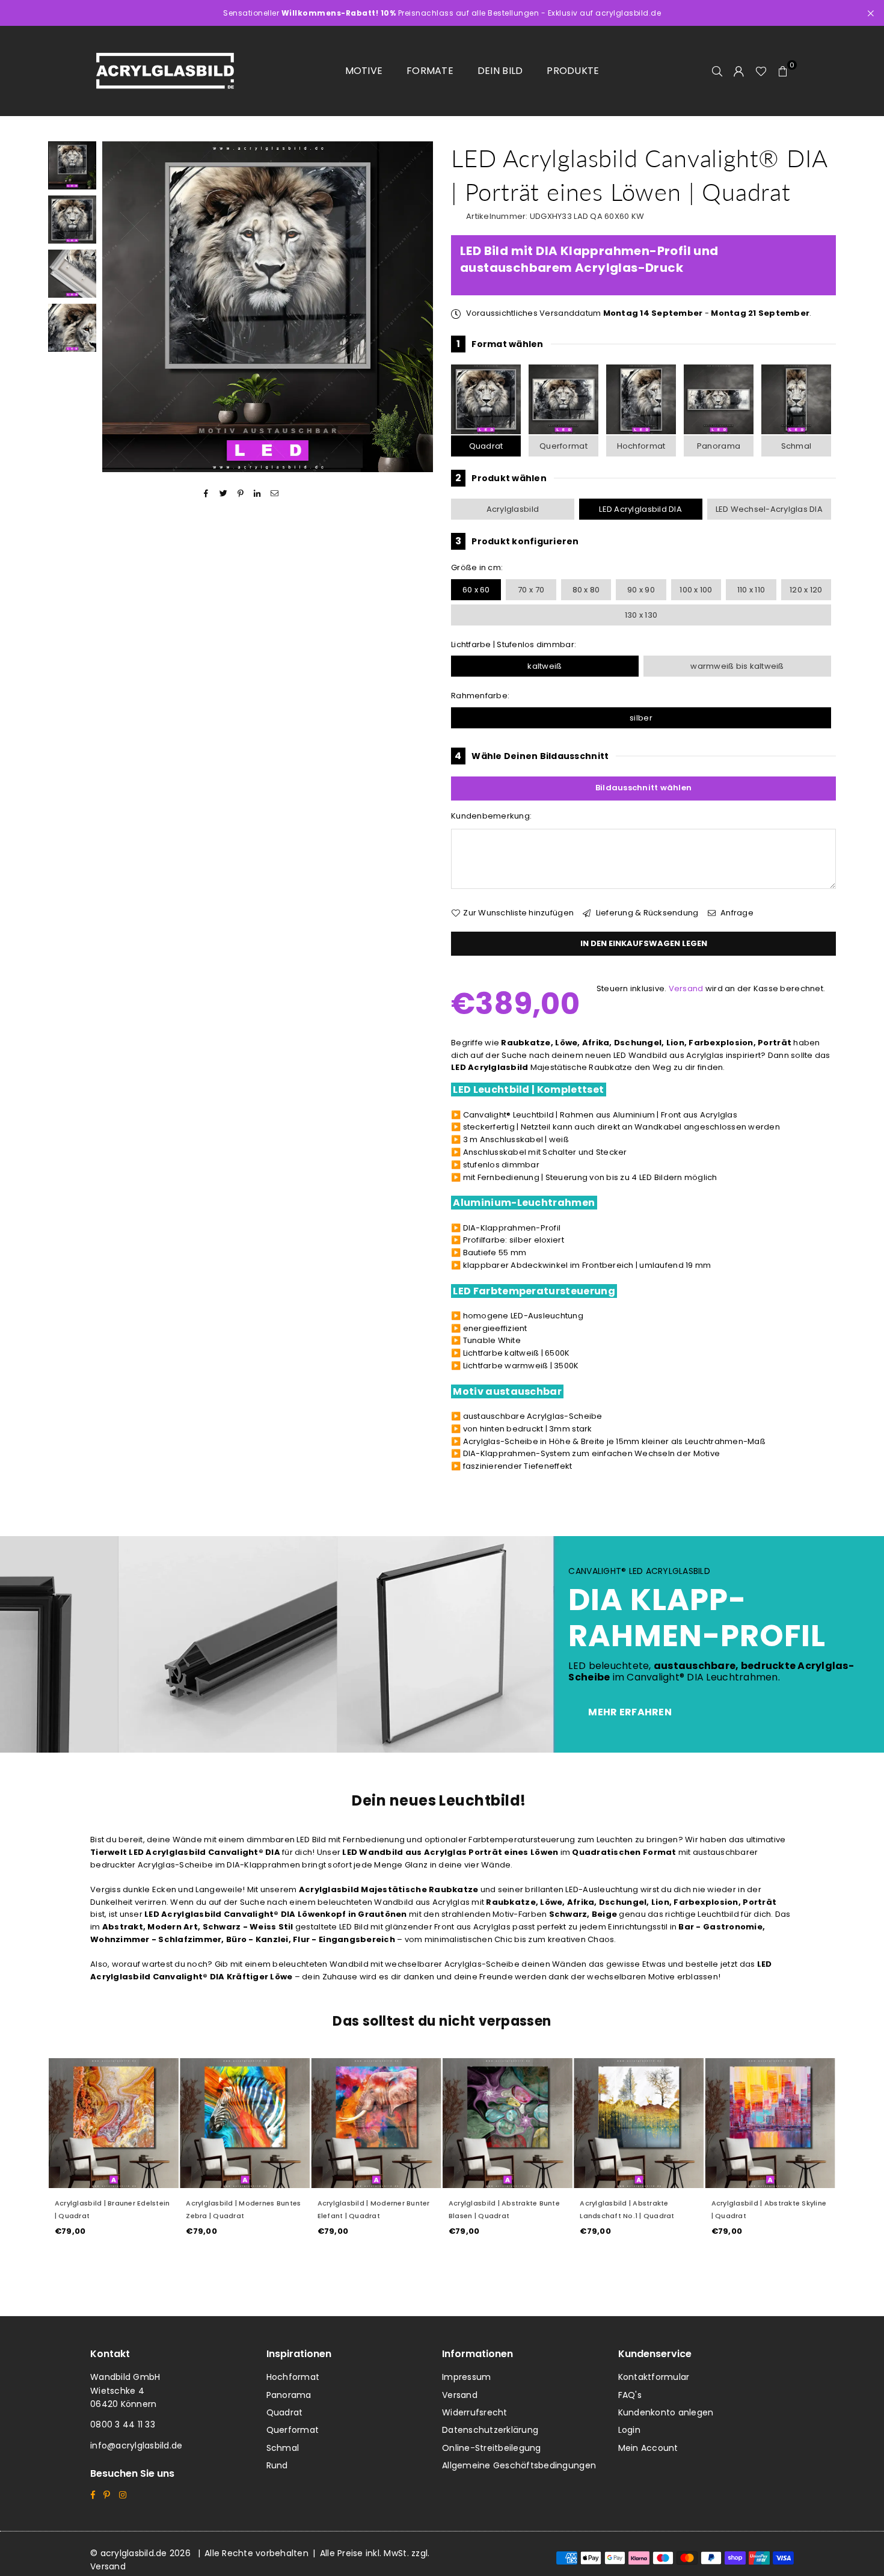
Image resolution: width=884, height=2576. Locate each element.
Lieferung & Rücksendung (646, 913)
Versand (686, 988)
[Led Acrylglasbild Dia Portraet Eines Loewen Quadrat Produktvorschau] (72, 165)
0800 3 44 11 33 (123, 2424)
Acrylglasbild (513, 509)
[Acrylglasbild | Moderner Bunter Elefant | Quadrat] (376, 2123)
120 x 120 (806, 590)
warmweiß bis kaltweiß (737, 666)
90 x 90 (641, 590)
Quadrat (486, 446)
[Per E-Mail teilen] (275, 493)
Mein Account (648, 2448)
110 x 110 (751, 590)
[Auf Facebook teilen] (207, 493)
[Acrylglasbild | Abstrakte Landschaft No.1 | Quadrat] (639, 2123)
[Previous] (119, 307)
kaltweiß (545, 666)
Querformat (563, 446)
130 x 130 (641, 615)
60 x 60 (476, 590)
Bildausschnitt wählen (643, 788)
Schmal (797, 446)
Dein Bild (500, 71)
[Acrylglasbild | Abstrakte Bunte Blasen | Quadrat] (508, 2123)
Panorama (719, 446)
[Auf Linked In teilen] (258, 493)
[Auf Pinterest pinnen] (241, 493)
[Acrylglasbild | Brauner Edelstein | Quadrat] (114, 2123)
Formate (430, 71)
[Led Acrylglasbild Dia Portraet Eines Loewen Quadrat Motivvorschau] (72, 220)
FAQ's (630, 2395)
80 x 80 (586, 590)
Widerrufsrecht (475, 2412)
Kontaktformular (654, 2377)
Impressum (466, 2377)
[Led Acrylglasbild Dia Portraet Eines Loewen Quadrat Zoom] (72, 328)
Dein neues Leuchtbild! (439, 1800)
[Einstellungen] (739, 71)
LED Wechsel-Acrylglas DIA (769, 509)
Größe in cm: (477, 567)
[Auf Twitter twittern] (223, 493)
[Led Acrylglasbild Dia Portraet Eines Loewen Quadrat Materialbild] (72, 274)
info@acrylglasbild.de (136, 2445)
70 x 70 (531, 590)
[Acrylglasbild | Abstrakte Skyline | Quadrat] (770, 2123)
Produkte (573, 71)
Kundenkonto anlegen (666, 2412)
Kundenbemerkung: (491, 816)
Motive (364, 71)
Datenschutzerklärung (490, 2430)
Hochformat (641, 446)
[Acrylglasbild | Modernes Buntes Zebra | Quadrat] (245, 2123)
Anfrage (736, 913)
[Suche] (717, 71)
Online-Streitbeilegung (492, 2448)
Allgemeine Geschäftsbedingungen (519, 2465)
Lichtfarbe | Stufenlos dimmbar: (514, 644)
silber (641, 718)
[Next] (416, 307)
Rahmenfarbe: (480, 696)
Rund (277, 2465)
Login (629, 2430)
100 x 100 (696, 590)
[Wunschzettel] (761, 71)
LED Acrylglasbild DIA (640, 509)
